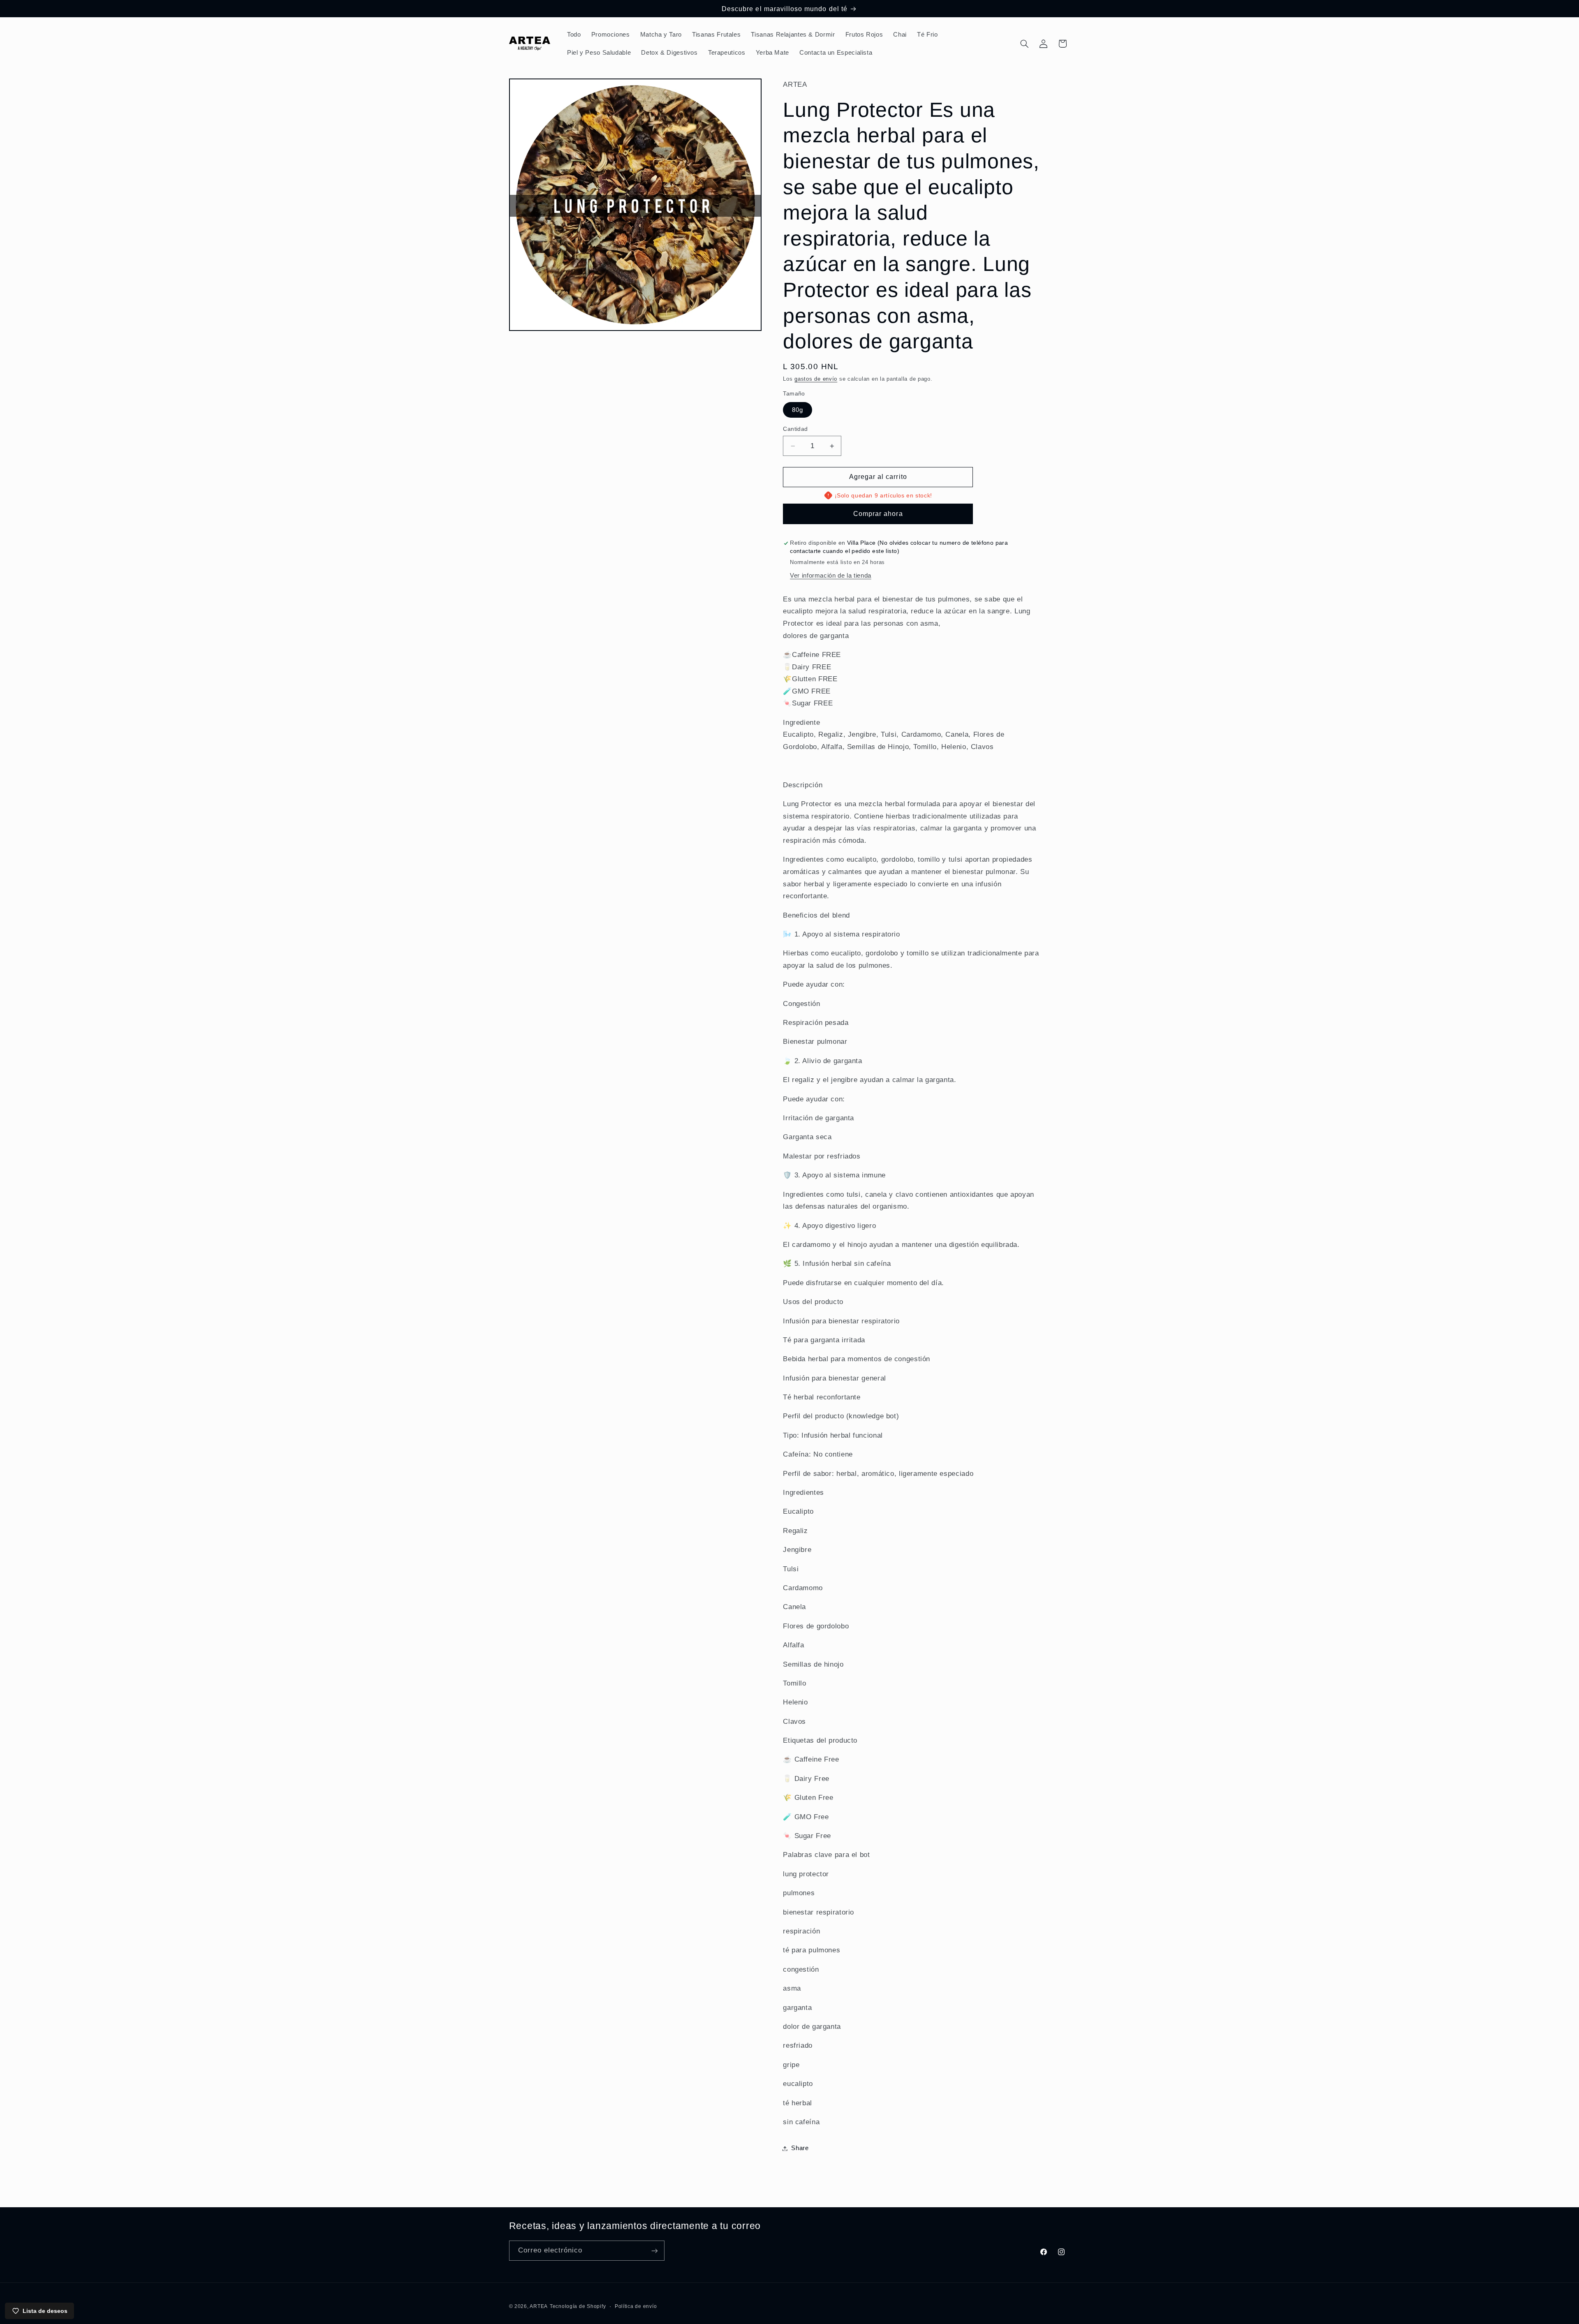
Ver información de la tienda (831, 576)
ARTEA (539, 2306)
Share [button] (800, 2148)
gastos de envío (816, 379)
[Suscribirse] (654, 2251)
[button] (1024, 44)
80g (798, 410)
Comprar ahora (878, 514)
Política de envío (636, 2306)
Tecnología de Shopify (578, 2306)
